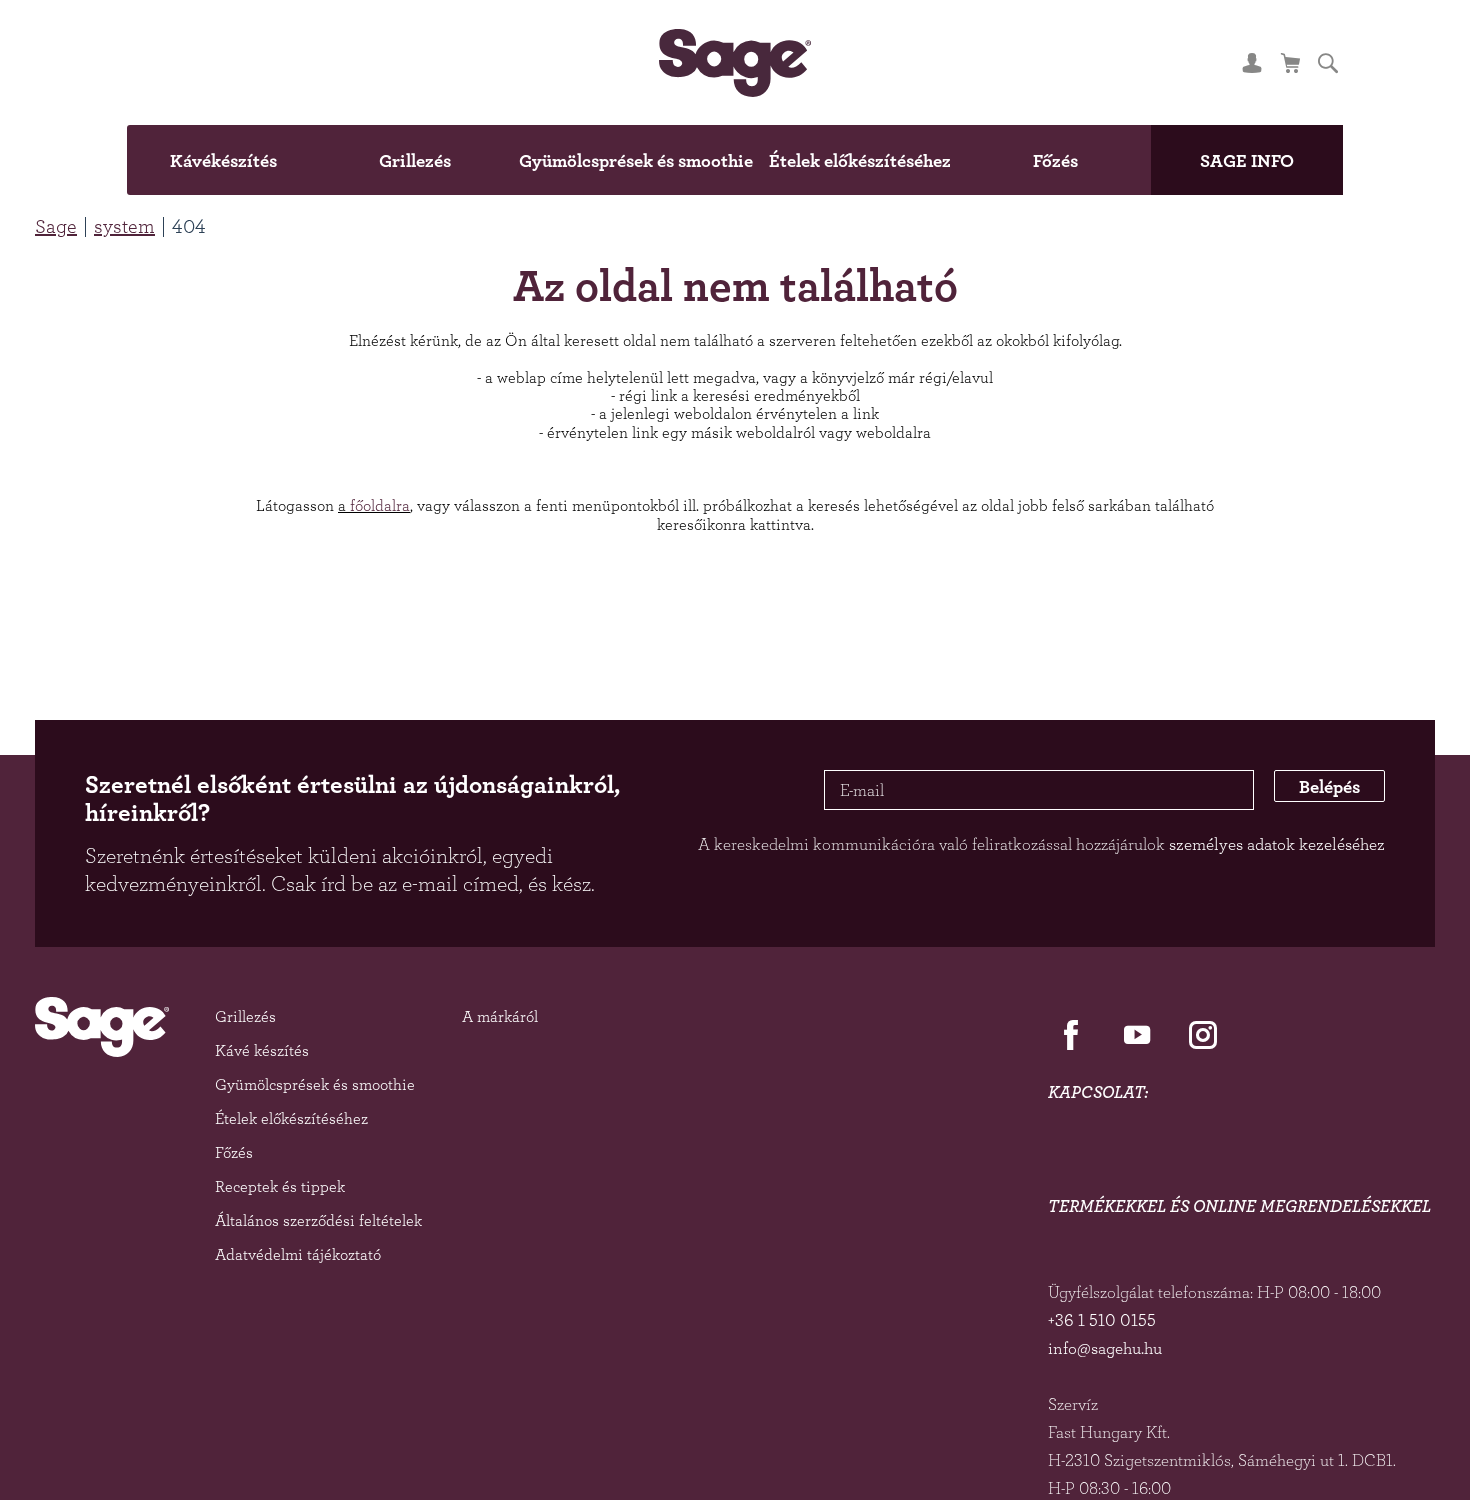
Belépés (1313, 790)
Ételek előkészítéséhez (895, 160)
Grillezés (345, 160)
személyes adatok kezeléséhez (1277, 844)
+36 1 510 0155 (1102, 1320)
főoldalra (380, 505)
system (124, 226)
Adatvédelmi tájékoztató (298, 1254)
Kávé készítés (262, 1050)
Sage (56, 226)
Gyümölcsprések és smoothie (608, 160)
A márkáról (500, 1016)
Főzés (1125, 160)
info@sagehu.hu (1105, 1348)
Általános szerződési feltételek (318, 1220)
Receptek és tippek (280, 1186)
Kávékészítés (138, 160)
